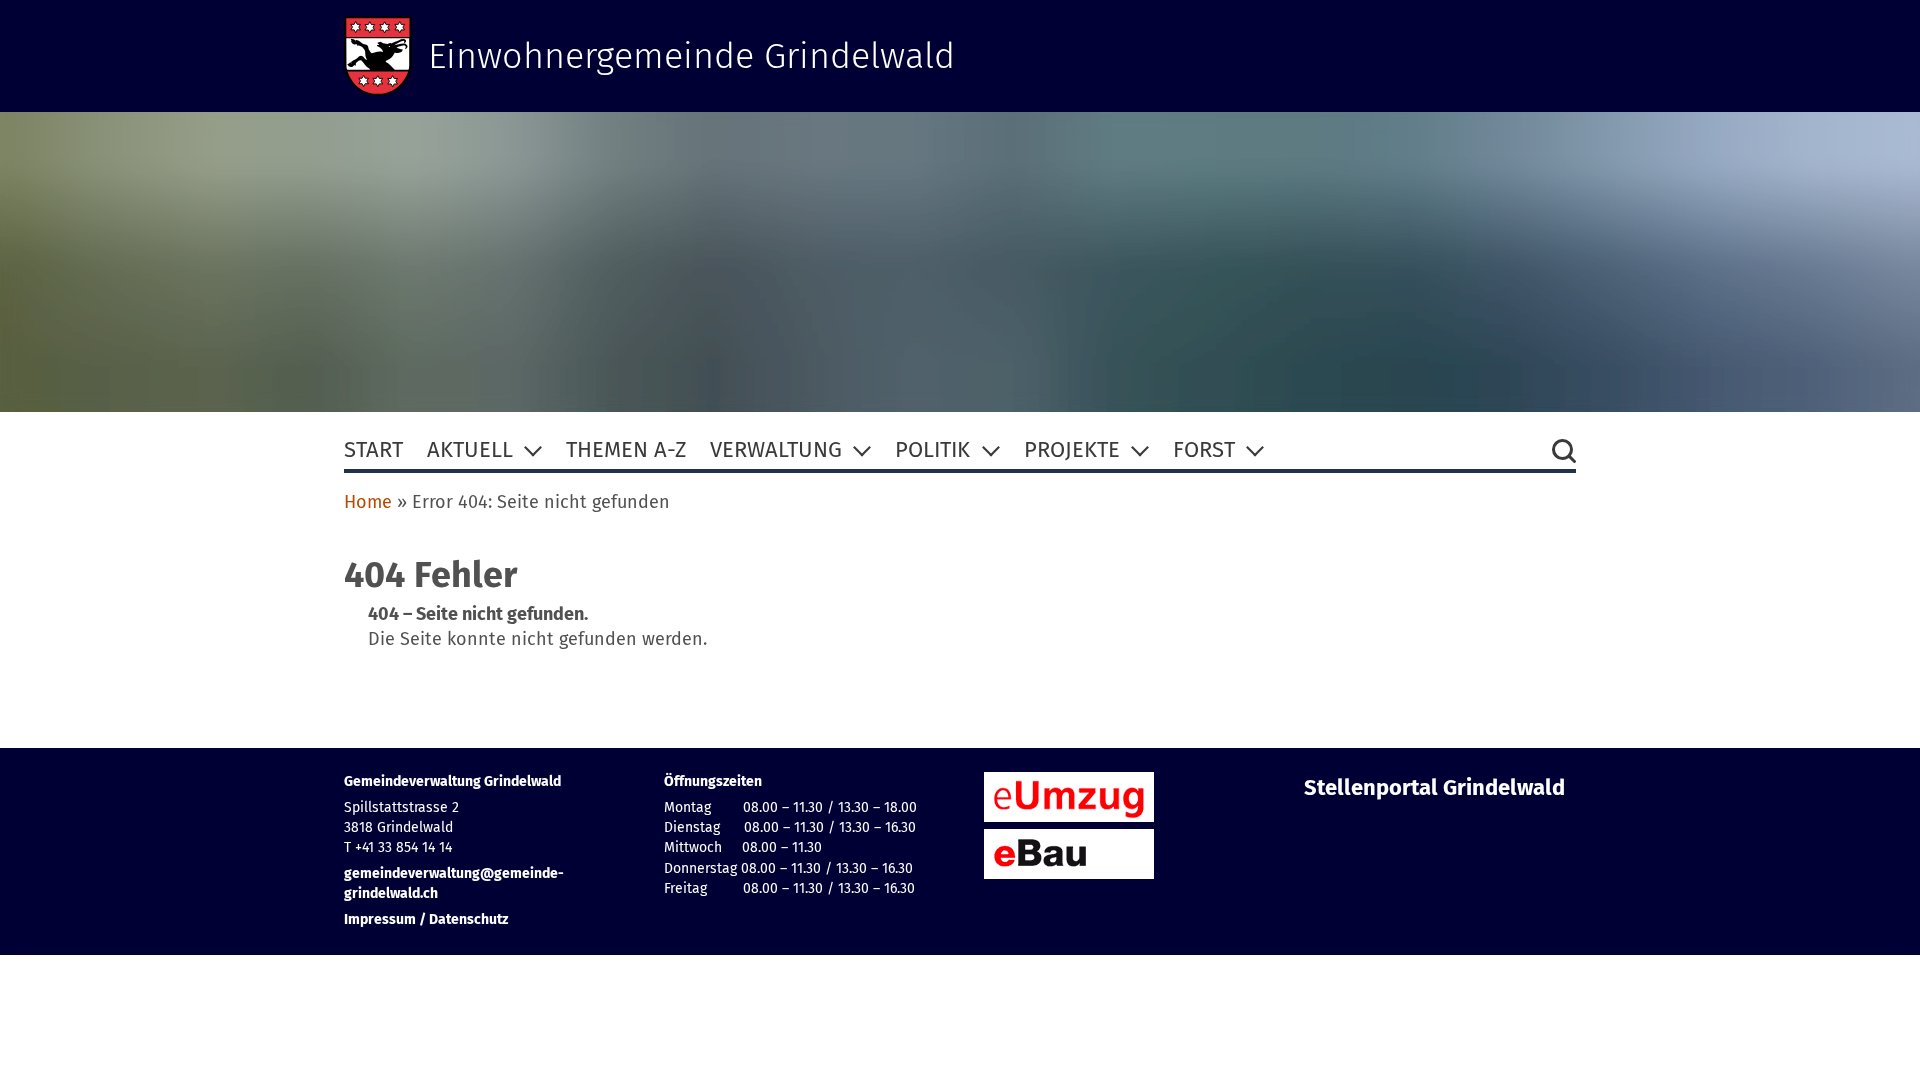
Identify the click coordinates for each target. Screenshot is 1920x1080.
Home (368, 502)
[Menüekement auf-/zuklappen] (533, 450)
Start (373, 449)
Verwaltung (776, 449)
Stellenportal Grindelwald (1434, 788)
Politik (932, 449)
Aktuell (470, 449)
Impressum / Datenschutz (426, 919)
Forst (1204, 449)
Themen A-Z (626, 449)
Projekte (1072, 449)
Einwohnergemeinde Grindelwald (691, 56)
